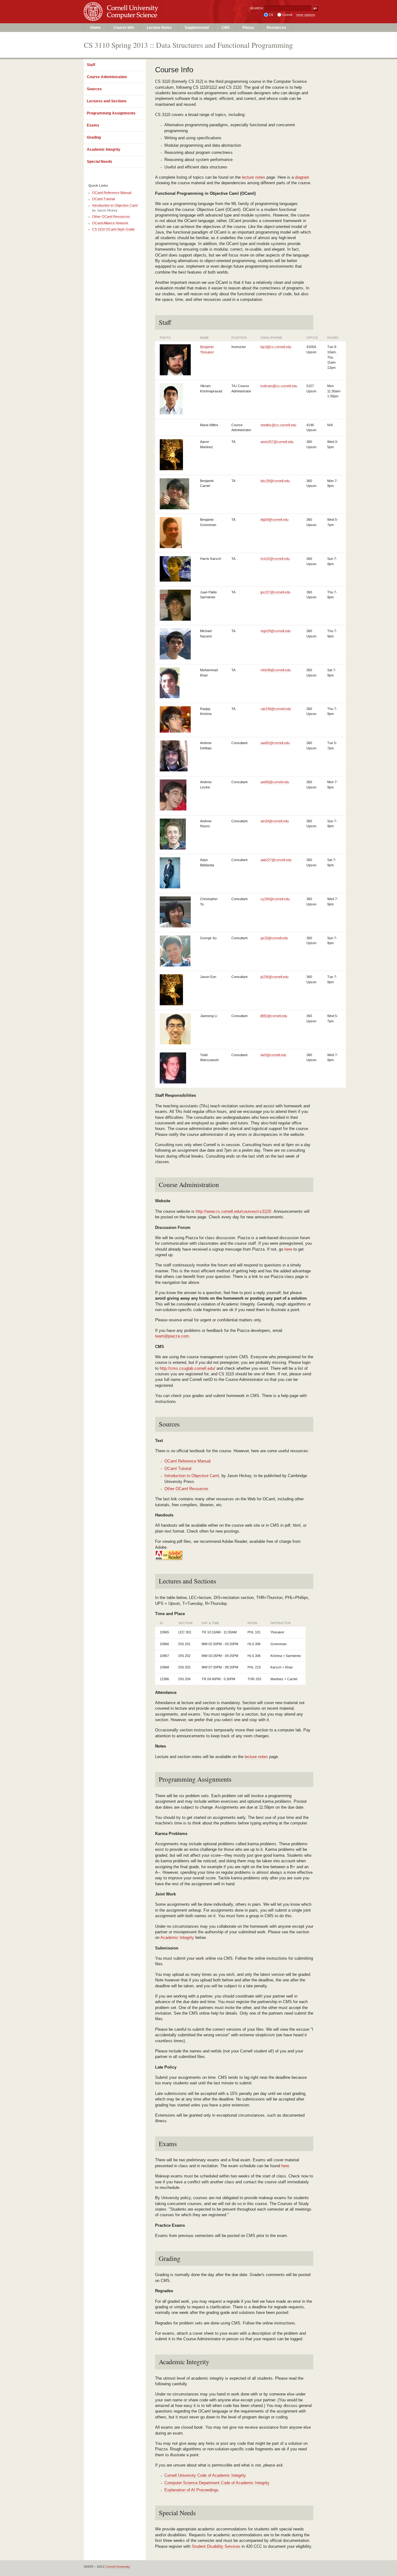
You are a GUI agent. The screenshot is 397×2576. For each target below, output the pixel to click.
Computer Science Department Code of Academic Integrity (217, 2483)
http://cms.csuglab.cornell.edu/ (187, 1368)
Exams (93, 125)
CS (271, 15)
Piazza (248, 28)
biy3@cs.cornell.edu (276, 347)
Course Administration (107, 77)
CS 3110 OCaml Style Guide (113, 229)
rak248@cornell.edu (276, 709)
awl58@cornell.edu (275, 782)
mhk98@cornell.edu (276, 670)
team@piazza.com (172, 1336)
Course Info (124, 28)
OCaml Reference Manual (187, 1461)
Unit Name (135, 18)
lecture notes (254, 177)
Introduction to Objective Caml (192, 1476)
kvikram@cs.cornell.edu (279, 386)
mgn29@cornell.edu (276, 631)
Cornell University (135, 6)
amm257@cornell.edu (277, 442)
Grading (94, 137)
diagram (302, 177)
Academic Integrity (104, 150)
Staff (91, 65)
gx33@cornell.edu (274, 938)
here (288, 1249)
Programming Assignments (111, 113)
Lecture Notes (159, 28)
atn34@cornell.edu (275, 821)
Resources (277, 28)
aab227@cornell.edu (276, 860)
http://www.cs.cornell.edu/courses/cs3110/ (234, 1211)
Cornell (287, 15)
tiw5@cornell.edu (273, 1055)
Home (96, 28)
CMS (226, 28)
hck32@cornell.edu (275, 559)
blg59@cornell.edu (274, 520)
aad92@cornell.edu (275, 743)
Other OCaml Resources (186, 1489)
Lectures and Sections (107, 101)
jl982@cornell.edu (274, 1016)
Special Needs (100, 162)
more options (306, 15)
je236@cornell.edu (274, 977)
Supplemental (197, 28)
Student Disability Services (216, 2546)
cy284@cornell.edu (275, 899)
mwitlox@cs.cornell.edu (278, 425)
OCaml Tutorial (178, 1469)
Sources (94, 89)
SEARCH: (257, 8)
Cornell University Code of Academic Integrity (205, 2475)
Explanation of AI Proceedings (192, 2490)
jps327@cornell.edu (275, 592)
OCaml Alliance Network (110, 223)
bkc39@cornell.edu (275, 481)
